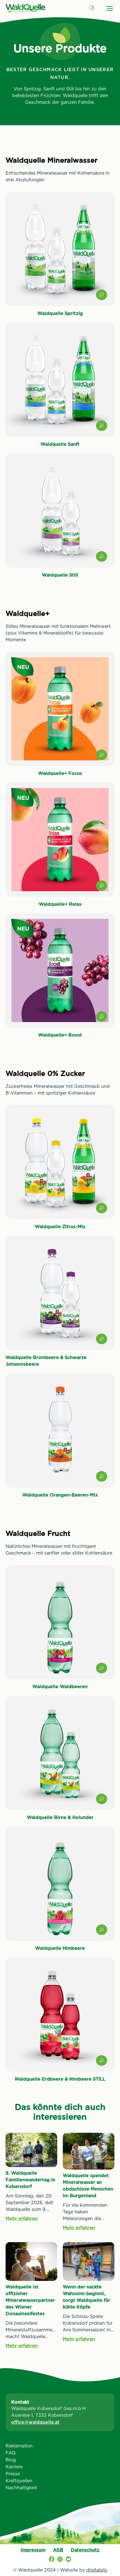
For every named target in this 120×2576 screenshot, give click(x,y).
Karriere (14, 2467)
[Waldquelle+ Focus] (60, 714)
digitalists (97, 2570)
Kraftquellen (19, 2481)
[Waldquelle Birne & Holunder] (60, 1758)
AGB (58, 2550)
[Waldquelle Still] (60, 516)
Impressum (33, 2550)
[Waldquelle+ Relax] (60, 845)
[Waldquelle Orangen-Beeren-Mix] (60, 1436)
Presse (13, 2474)
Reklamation (19, 2446)
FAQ (11, 2453)
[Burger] (109, 8)
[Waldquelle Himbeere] (60, 1889)
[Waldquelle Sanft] (60, 385)
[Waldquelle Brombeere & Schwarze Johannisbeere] (60, 1302)
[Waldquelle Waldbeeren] (60, 1627)
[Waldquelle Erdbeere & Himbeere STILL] (60, 2020)
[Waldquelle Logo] (25, 8)
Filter (60, 2567)
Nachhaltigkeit (21, 2488)
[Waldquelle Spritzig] (60, 254)
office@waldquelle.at (35, 2422)
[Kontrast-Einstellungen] (92, 8)
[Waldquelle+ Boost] (60, 976)
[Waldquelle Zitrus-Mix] (60, 1167)
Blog (11, 2460)
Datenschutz (85, 2550)
